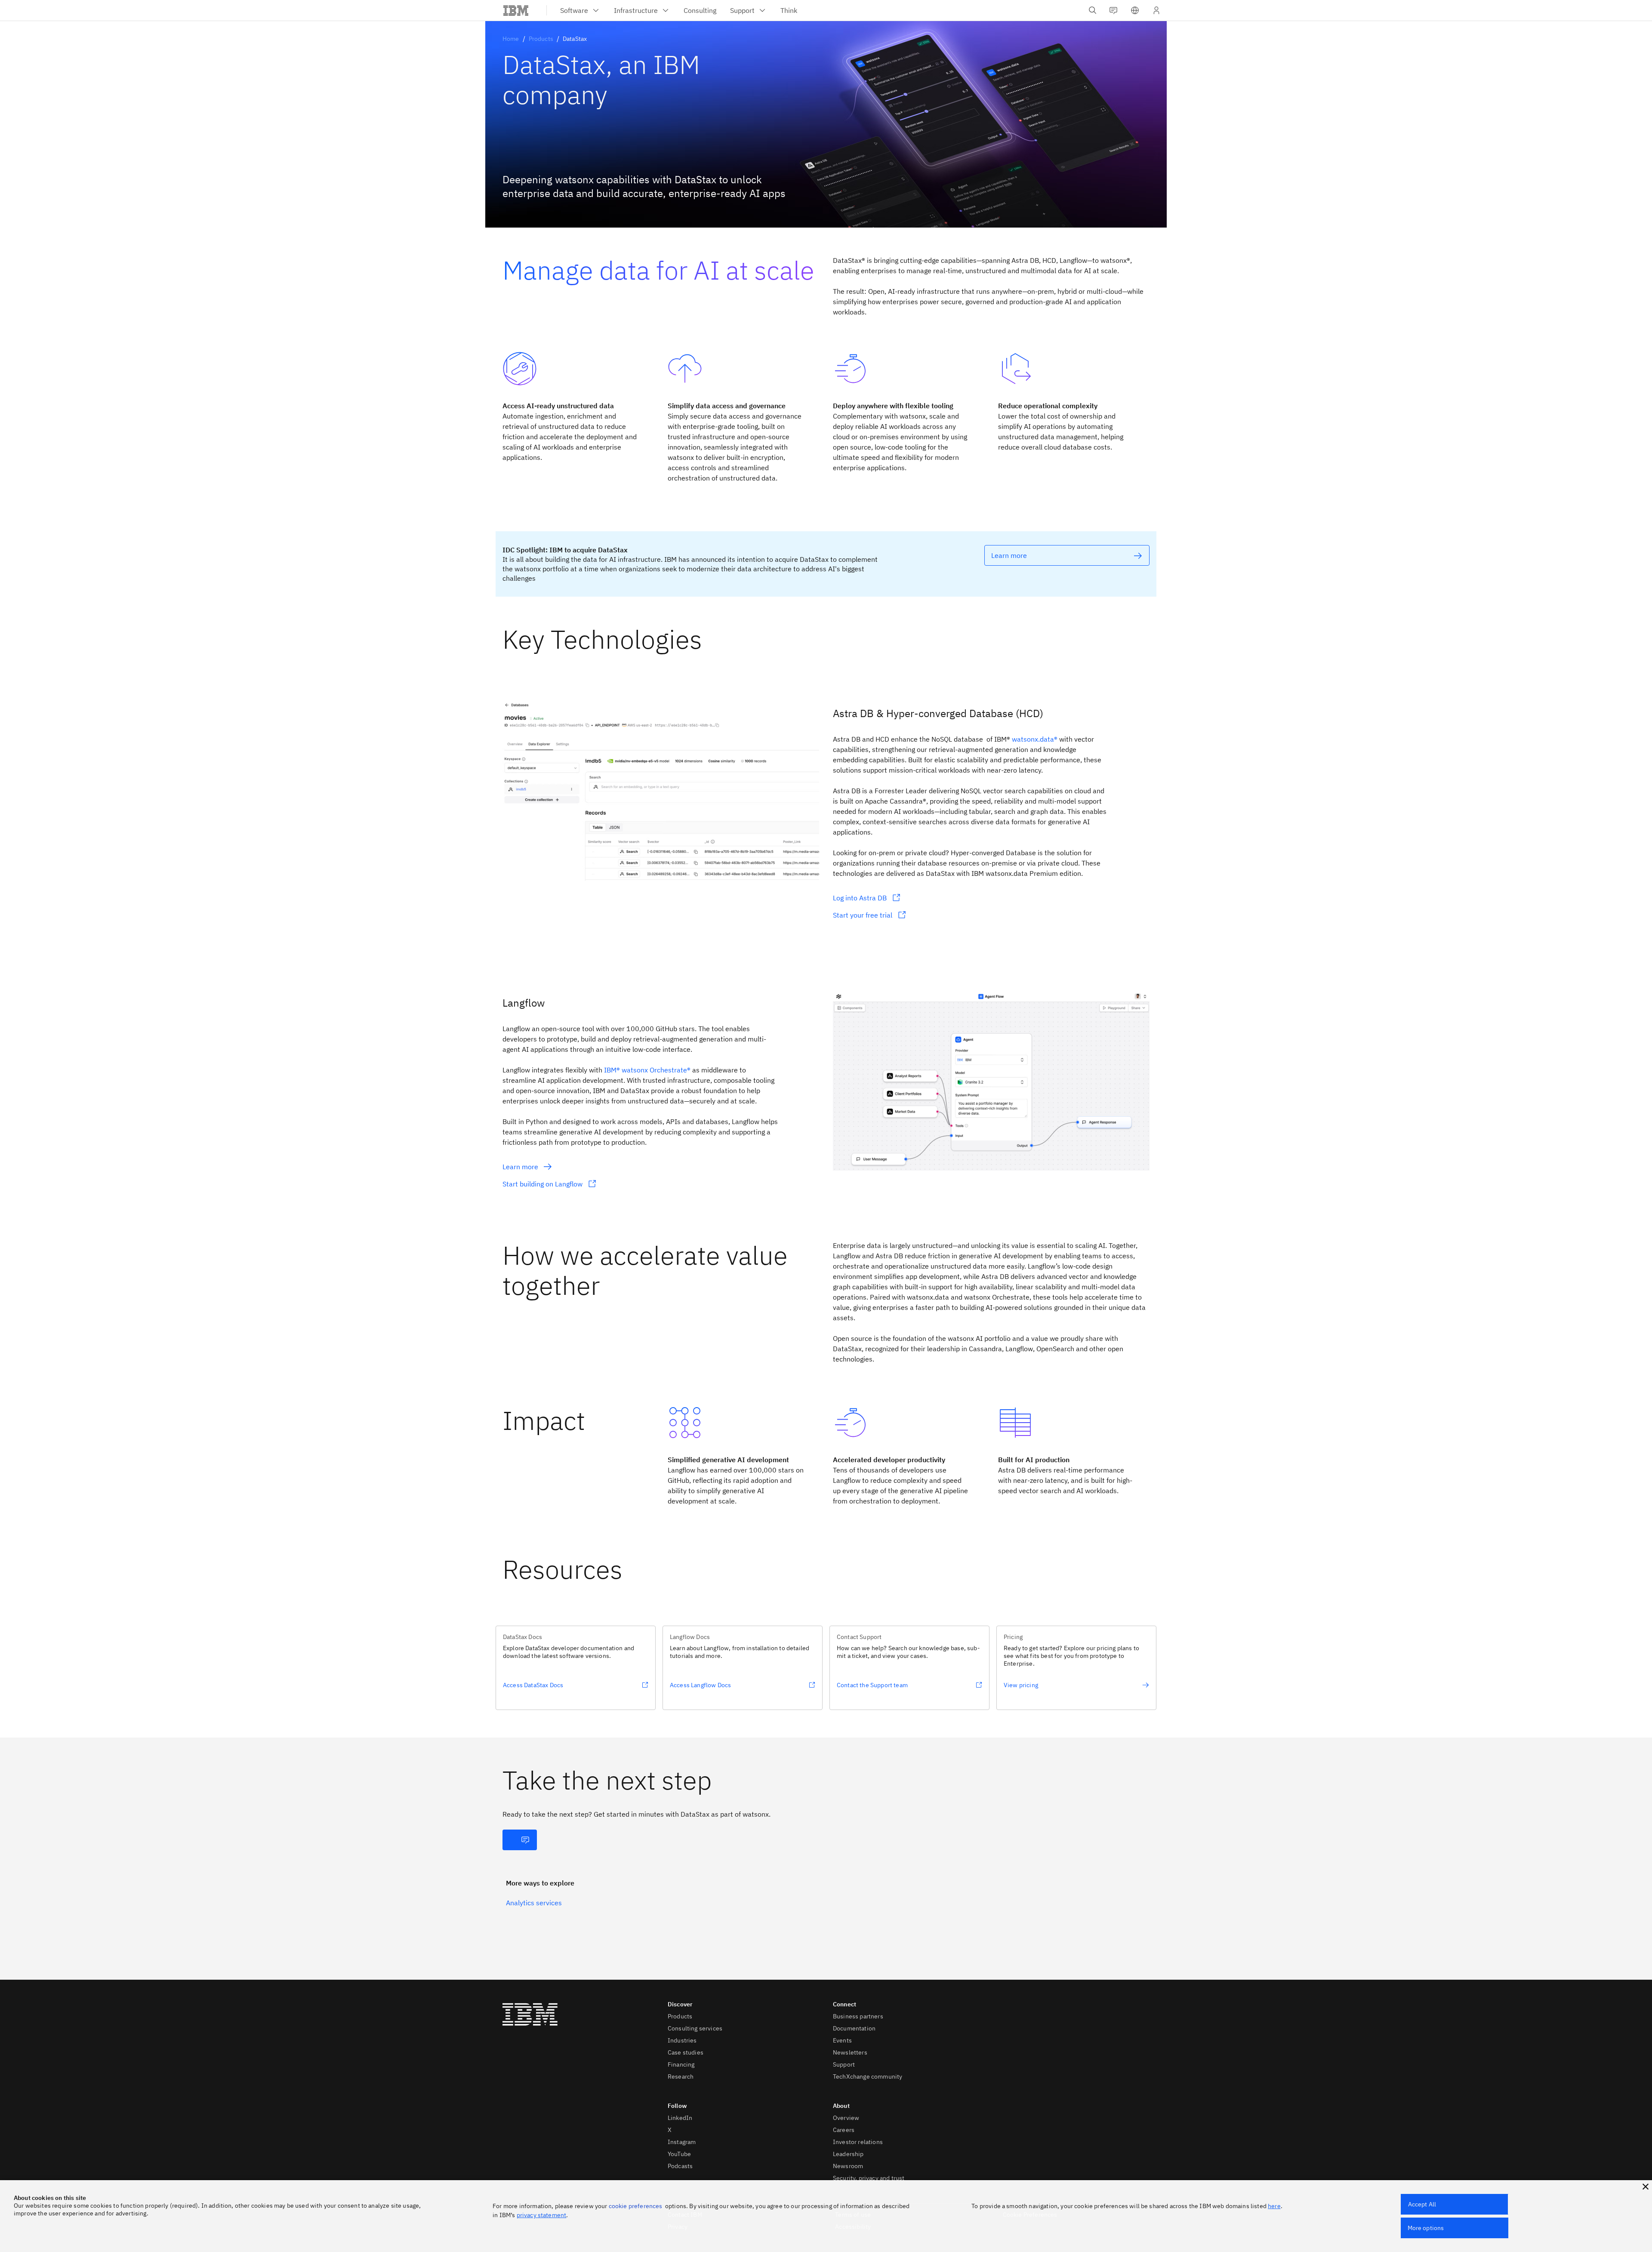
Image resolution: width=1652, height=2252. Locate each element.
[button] (1135, 10)
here (1274, 2206)
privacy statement (542, 2215)
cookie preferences (636, 2206)
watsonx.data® (1035, 739)
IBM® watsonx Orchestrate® (647, 1070)
